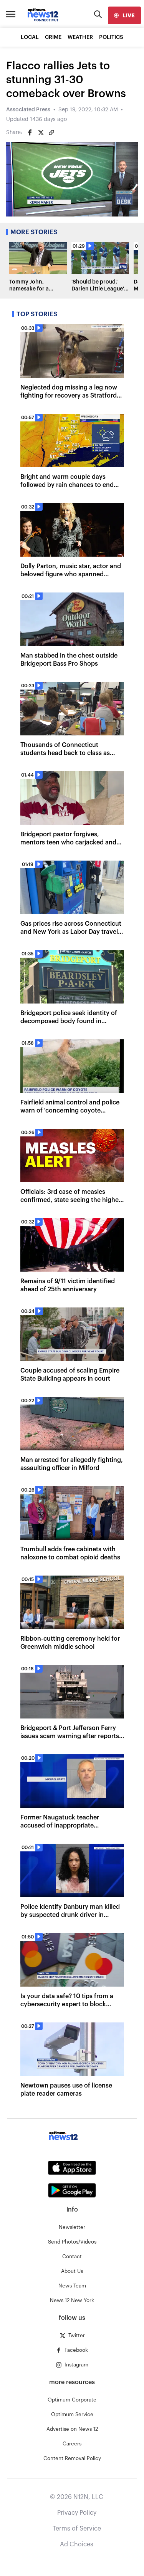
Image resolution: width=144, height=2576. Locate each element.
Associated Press (28, 110)
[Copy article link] (51, 133)
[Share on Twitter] (41, 133)
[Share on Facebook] (30, 133)
